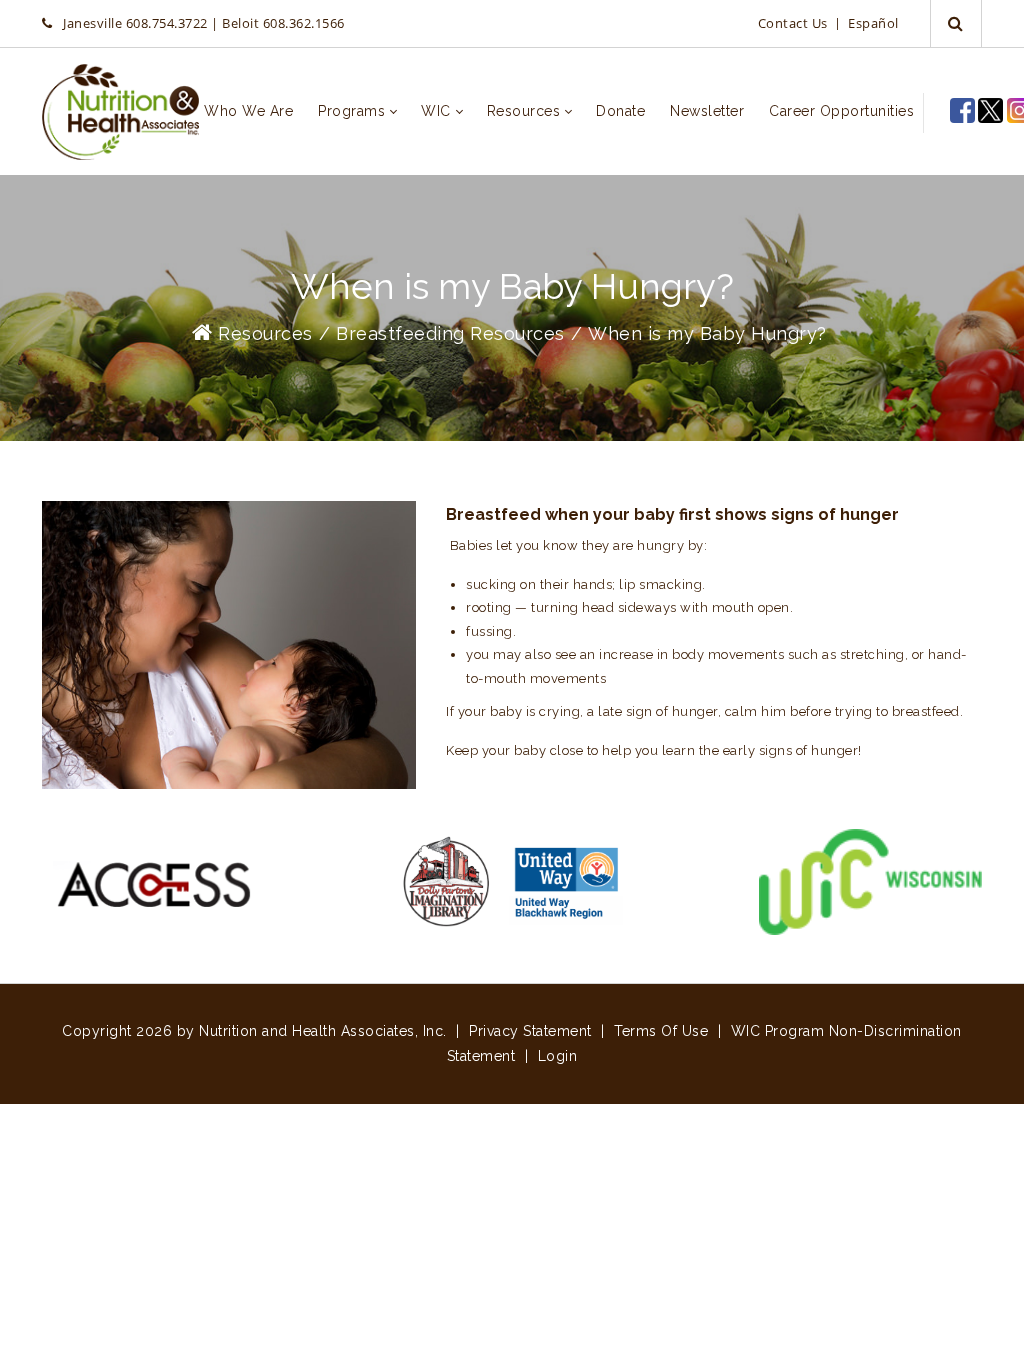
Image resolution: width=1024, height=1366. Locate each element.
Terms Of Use (661, 1031)
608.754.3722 (167, 23)
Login (558, 1056)
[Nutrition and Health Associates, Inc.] (120, 111)
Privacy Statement (530, 1031)
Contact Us (793, 23)
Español (873, 23)
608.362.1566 (304, 23)
